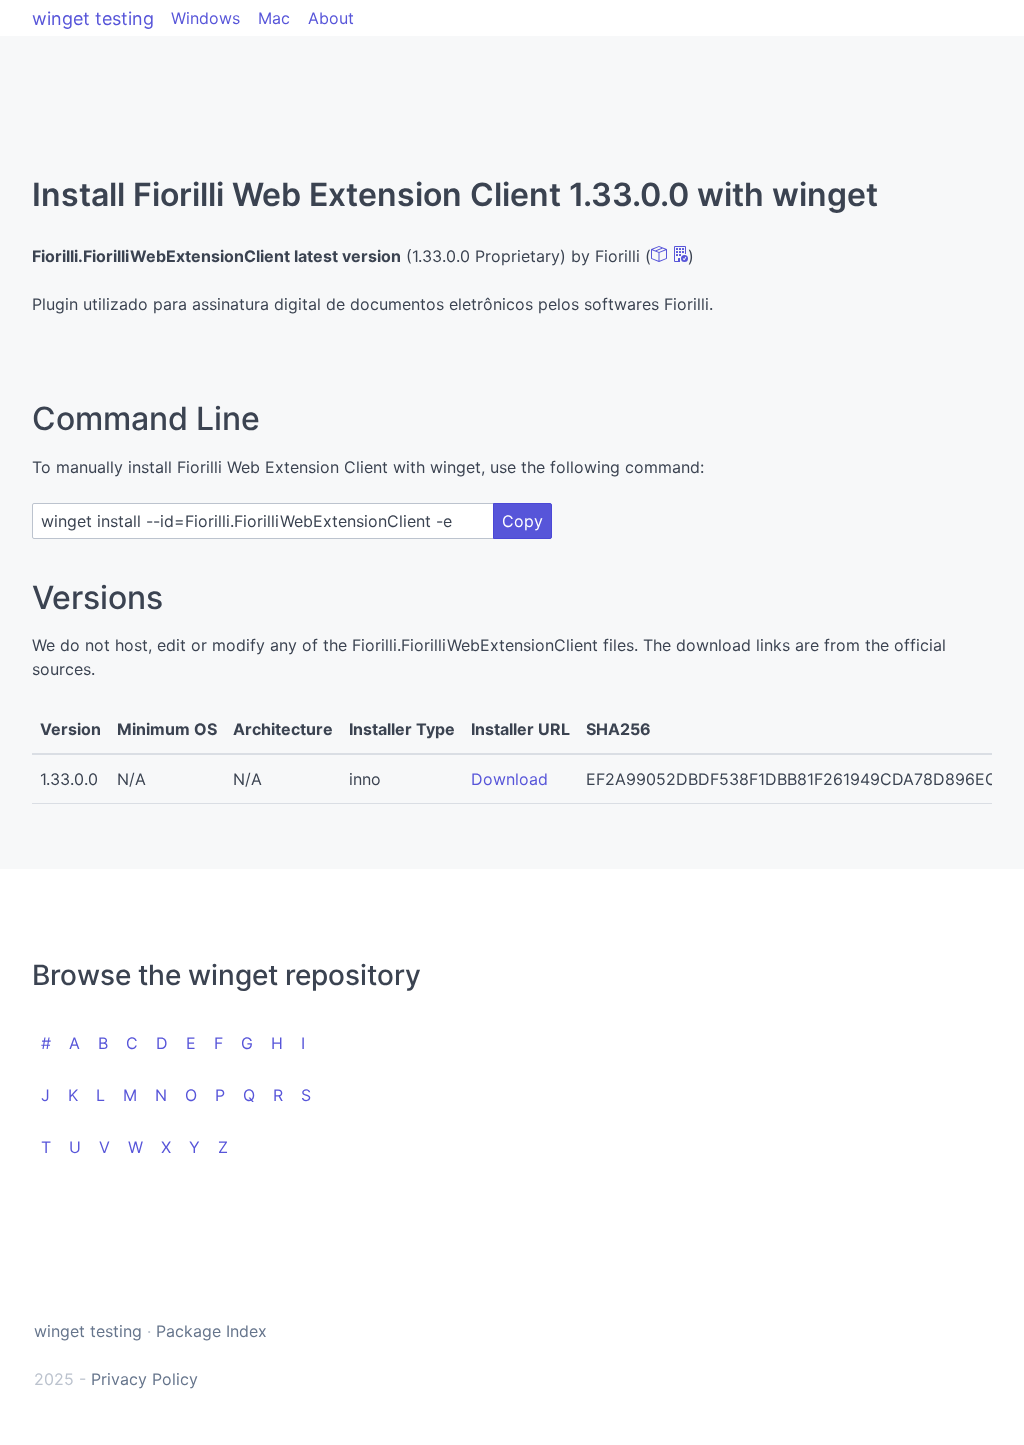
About (331, 18)
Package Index (211, 1331)
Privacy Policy (144, 1379)
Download (509, 779)
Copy (522, 521)
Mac (274, 18)
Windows (205, 18)
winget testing (93, 18)
